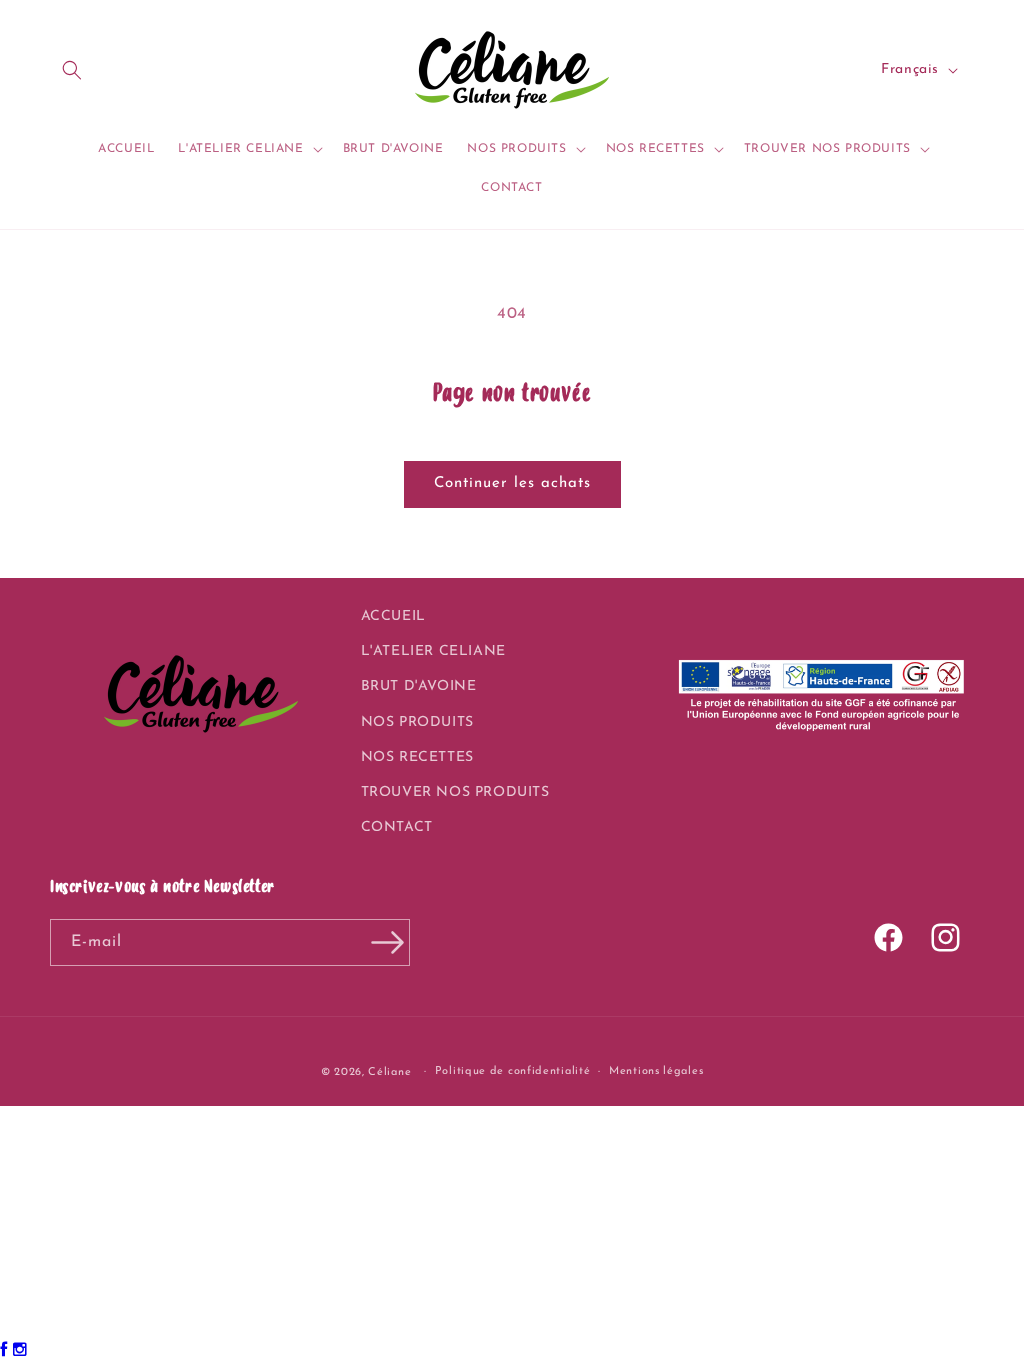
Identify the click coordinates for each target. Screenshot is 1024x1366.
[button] (72, 70)
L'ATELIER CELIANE (433, 651)
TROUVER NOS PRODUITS (455, 792)
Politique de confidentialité (513, 1071)
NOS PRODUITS (417, 722)
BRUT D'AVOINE (419, 686)
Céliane (389, 1072)
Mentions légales (656, 1071)
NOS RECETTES (417, 757)
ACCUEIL (393, 616)
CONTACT (397, 827)
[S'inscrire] (387, 942)
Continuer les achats (512, 483)
